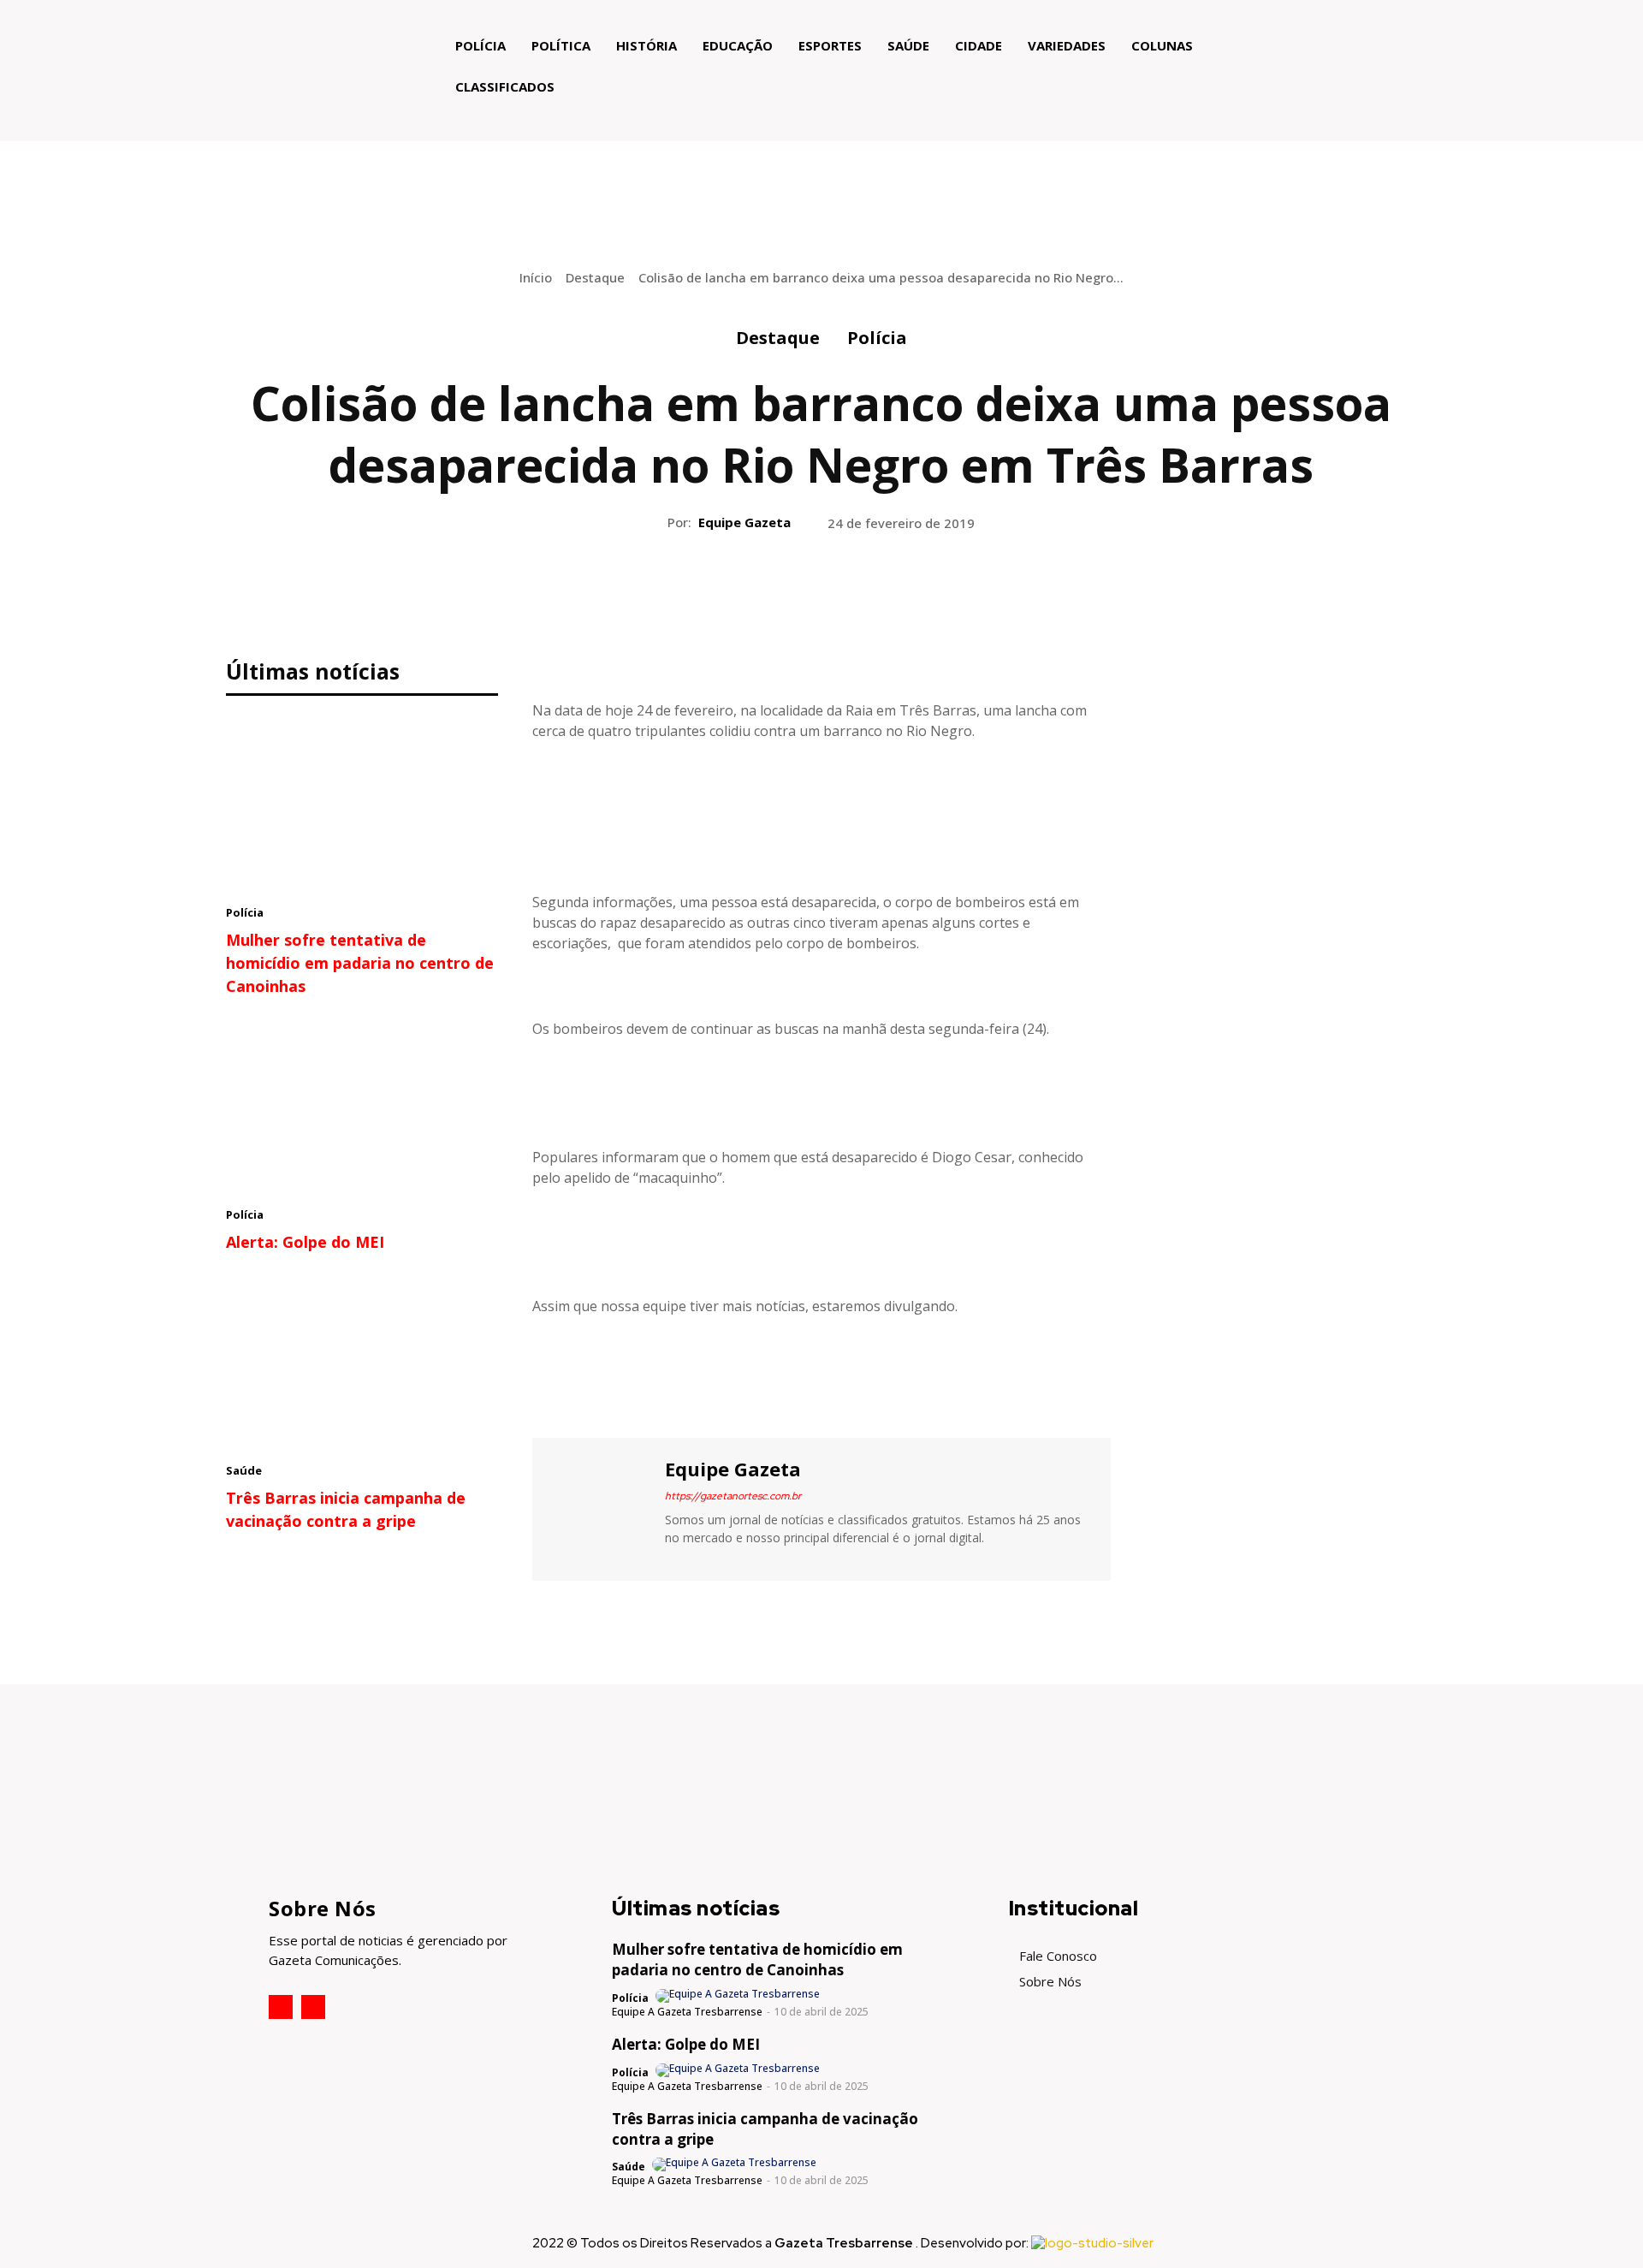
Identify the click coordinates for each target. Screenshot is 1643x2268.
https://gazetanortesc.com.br (733, 1496)
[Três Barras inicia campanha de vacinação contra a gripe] (362, 1363)
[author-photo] (739, 1996)
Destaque (595, 277)
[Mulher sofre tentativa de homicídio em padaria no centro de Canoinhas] (362, 804)
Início (536, 277)
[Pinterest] (821, 593)
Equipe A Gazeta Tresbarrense (687, 2012)
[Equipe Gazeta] (596, 1507)
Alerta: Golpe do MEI (305, 1242)
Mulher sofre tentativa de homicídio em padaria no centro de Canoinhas (360, 963)
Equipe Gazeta (744, 522)
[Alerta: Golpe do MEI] (362, 1107)
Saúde (244, 1470)
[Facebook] (742, 593)
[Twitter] (781, 593)
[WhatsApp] (860, 593)
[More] (900, 593)
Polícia (877, 338)
